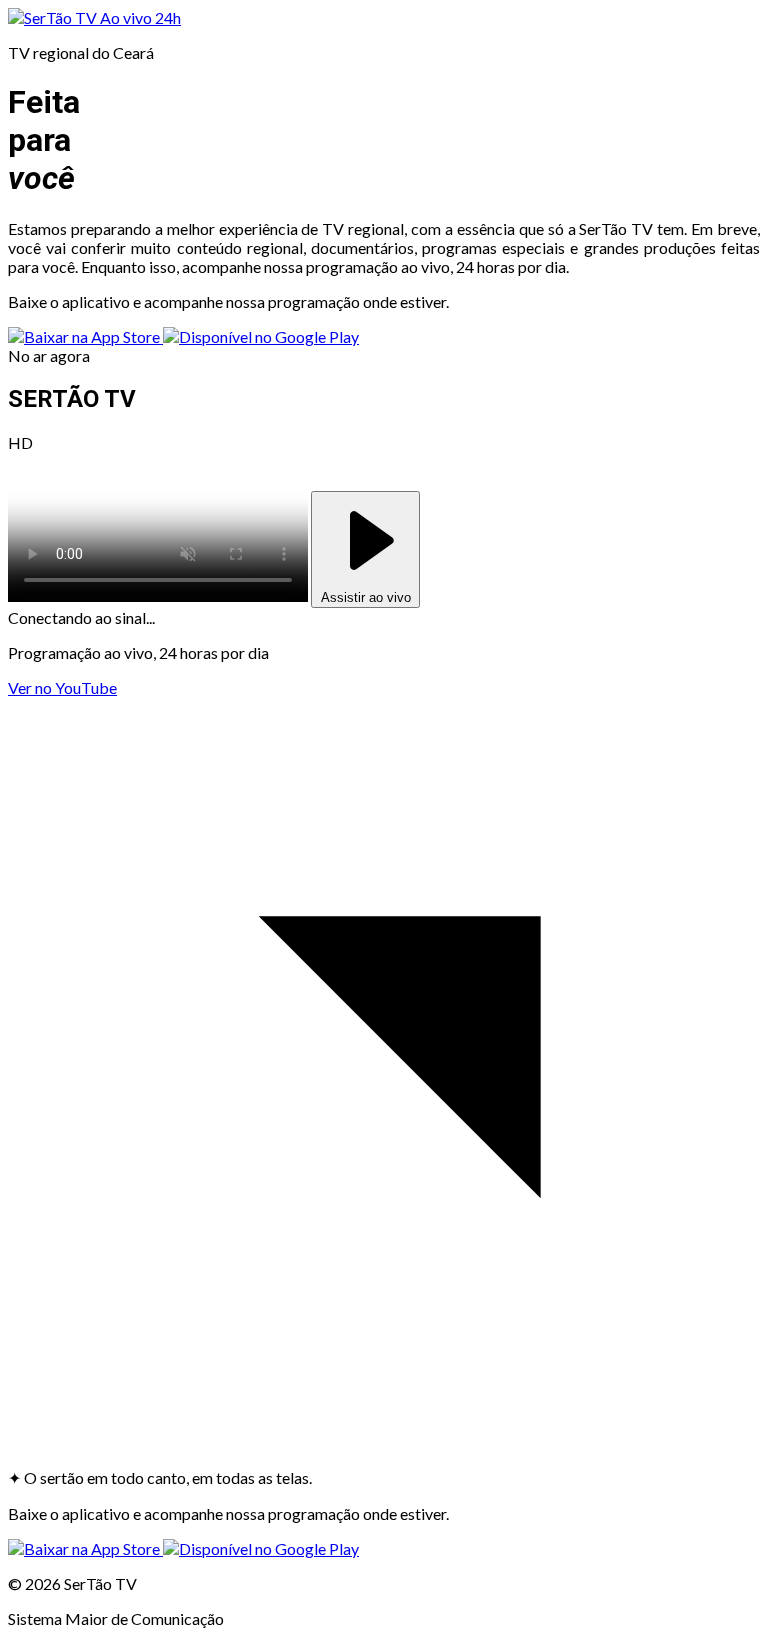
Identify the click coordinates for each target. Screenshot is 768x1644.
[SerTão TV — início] (54, 17)
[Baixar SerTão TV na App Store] (85, 336)
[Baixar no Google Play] (261, 336)
